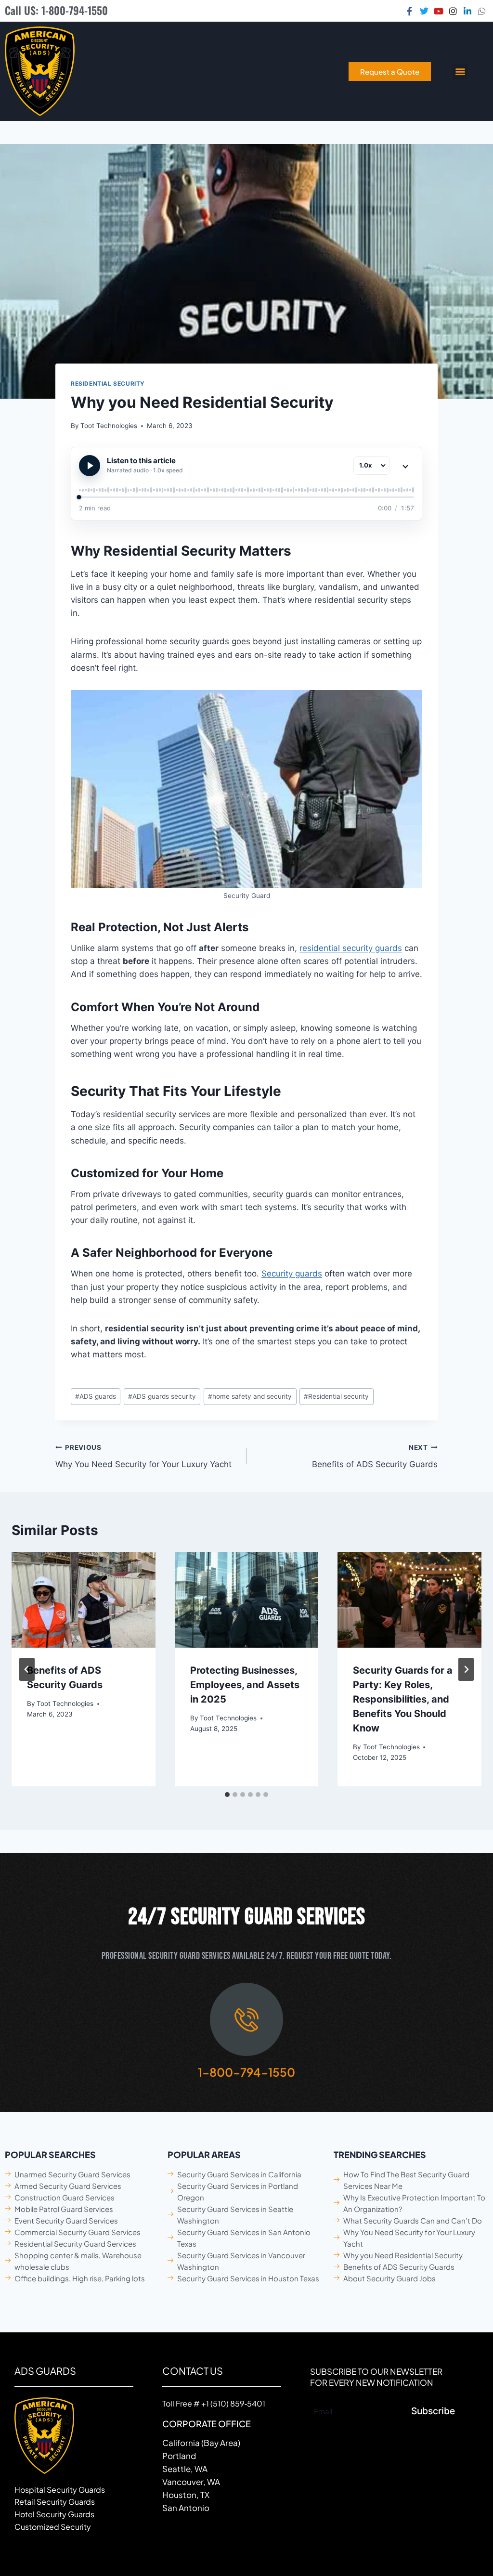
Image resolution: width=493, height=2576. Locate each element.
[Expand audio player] (405, 466)
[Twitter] (424, 11)
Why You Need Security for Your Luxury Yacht (143, 1456)
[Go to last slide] (27, 1669)
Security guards (292, 1274)
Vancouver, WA (191, 2482)
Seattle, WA (185, 2469)
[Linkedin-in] (468, 11)
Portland (179, 2456)
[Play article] (90, 466)
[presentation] (84, 1600)
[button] (460, 72)
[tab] (227, 1795)
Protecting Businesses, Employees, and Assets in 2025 (245, 1685)
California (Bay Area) (201, 2443)
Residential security (336, 1396)
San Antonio (186, 2508)
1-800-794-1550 (246, 2072)
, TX (203, 2495)
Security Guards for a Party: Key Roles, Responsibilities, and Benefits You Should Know (403, 1699)
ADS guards (96, 1396)
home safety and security (250, 1396)
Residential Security (108, 384)
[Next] (466, 1669)
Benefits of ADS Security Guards (375, 1456)
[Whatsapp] (482, 11)
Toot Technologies (109, 426)
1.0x (365, 465)
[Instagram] (453, 11)
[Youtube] (438, 11)
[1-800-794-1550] (246, 2019)
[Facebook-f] (409, 11)
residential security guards (351, 948)
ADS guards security (162, 1396)
